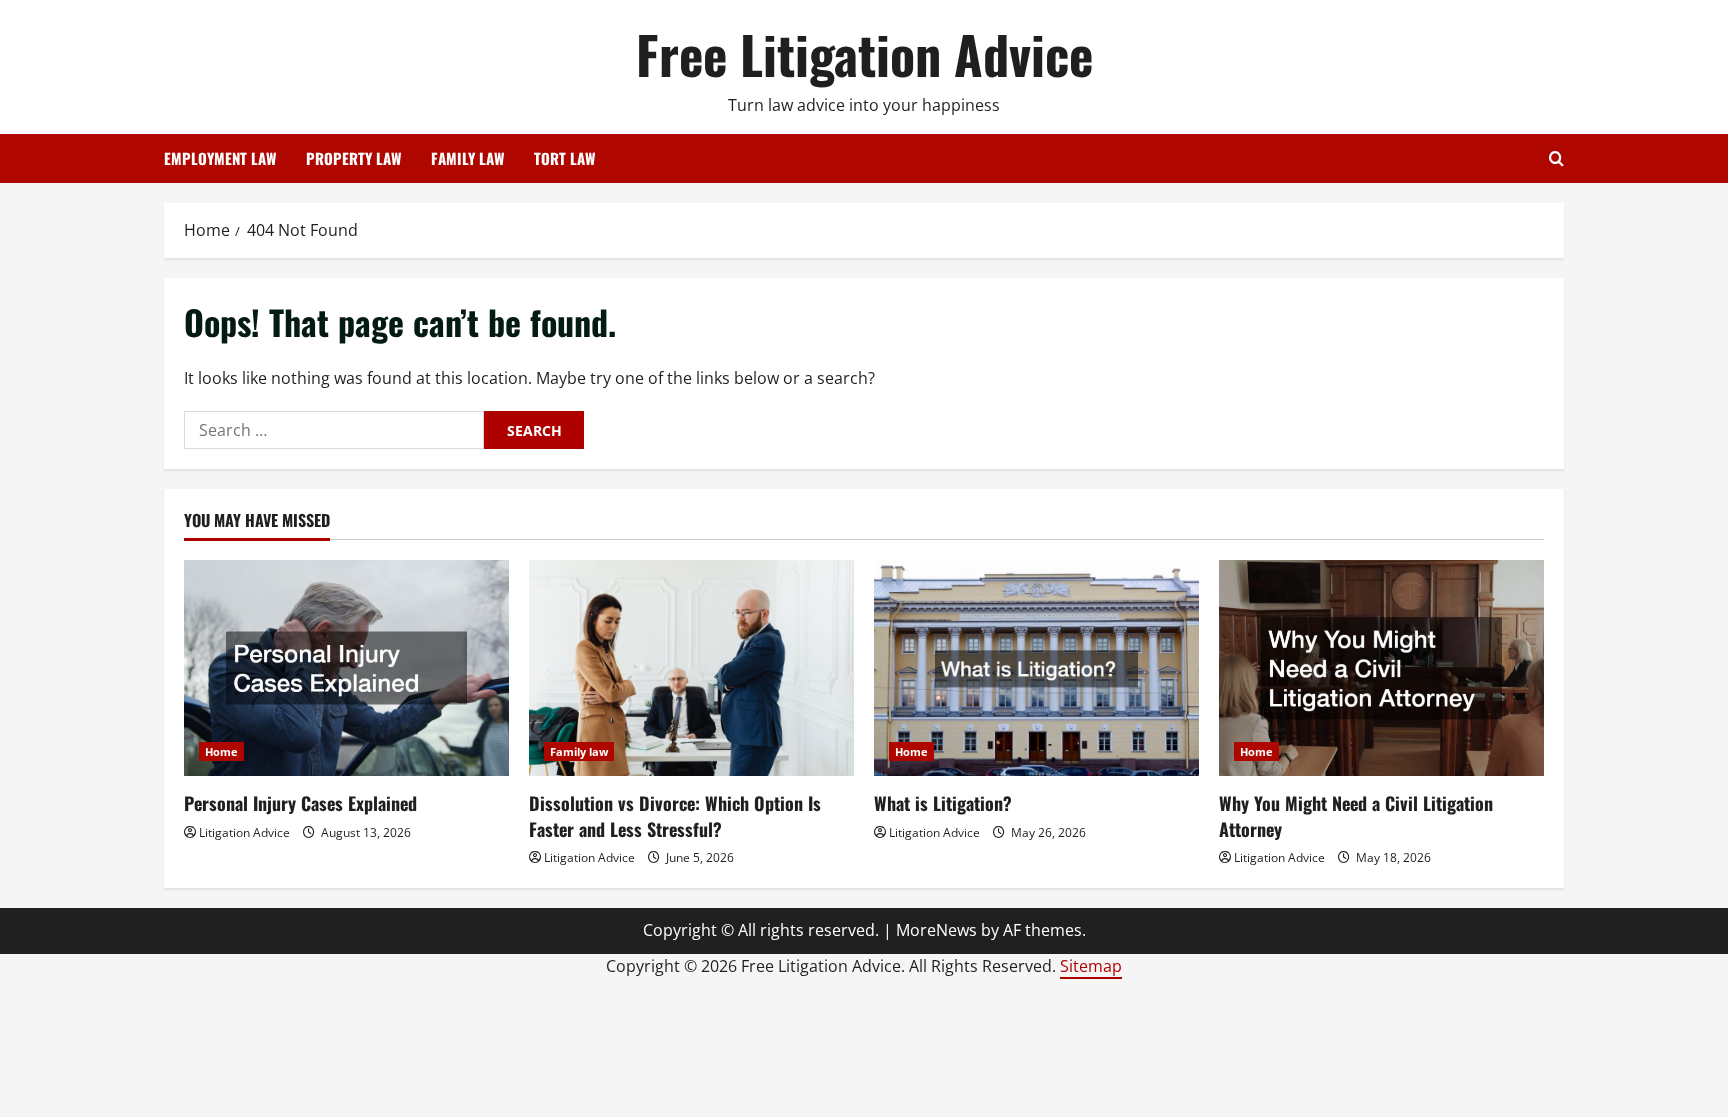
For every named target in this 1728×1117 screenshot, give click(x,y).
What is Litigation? (943, 803)
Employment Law (220, 158)
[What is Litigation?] (1036, 668)
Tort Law (564, 158)
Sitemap (1091, 966)
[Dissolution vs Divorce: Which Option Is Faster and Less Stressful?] (691, 668)
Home (221, 751)
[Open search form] (1556, 158)
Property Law (353, 158)
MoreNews (936, 930)
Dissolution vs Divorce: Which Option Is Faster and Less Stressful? (675, 815)
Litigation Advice (244, 832)
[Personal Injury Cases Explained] (346, 668)
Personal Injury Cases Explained (300, 803)
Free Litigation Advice (864, 53)
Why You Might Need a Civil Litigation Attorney (1356, 815)
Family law (579, 751)
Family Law (467, 158)
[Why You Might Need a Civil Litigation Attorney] (1381, 668)
